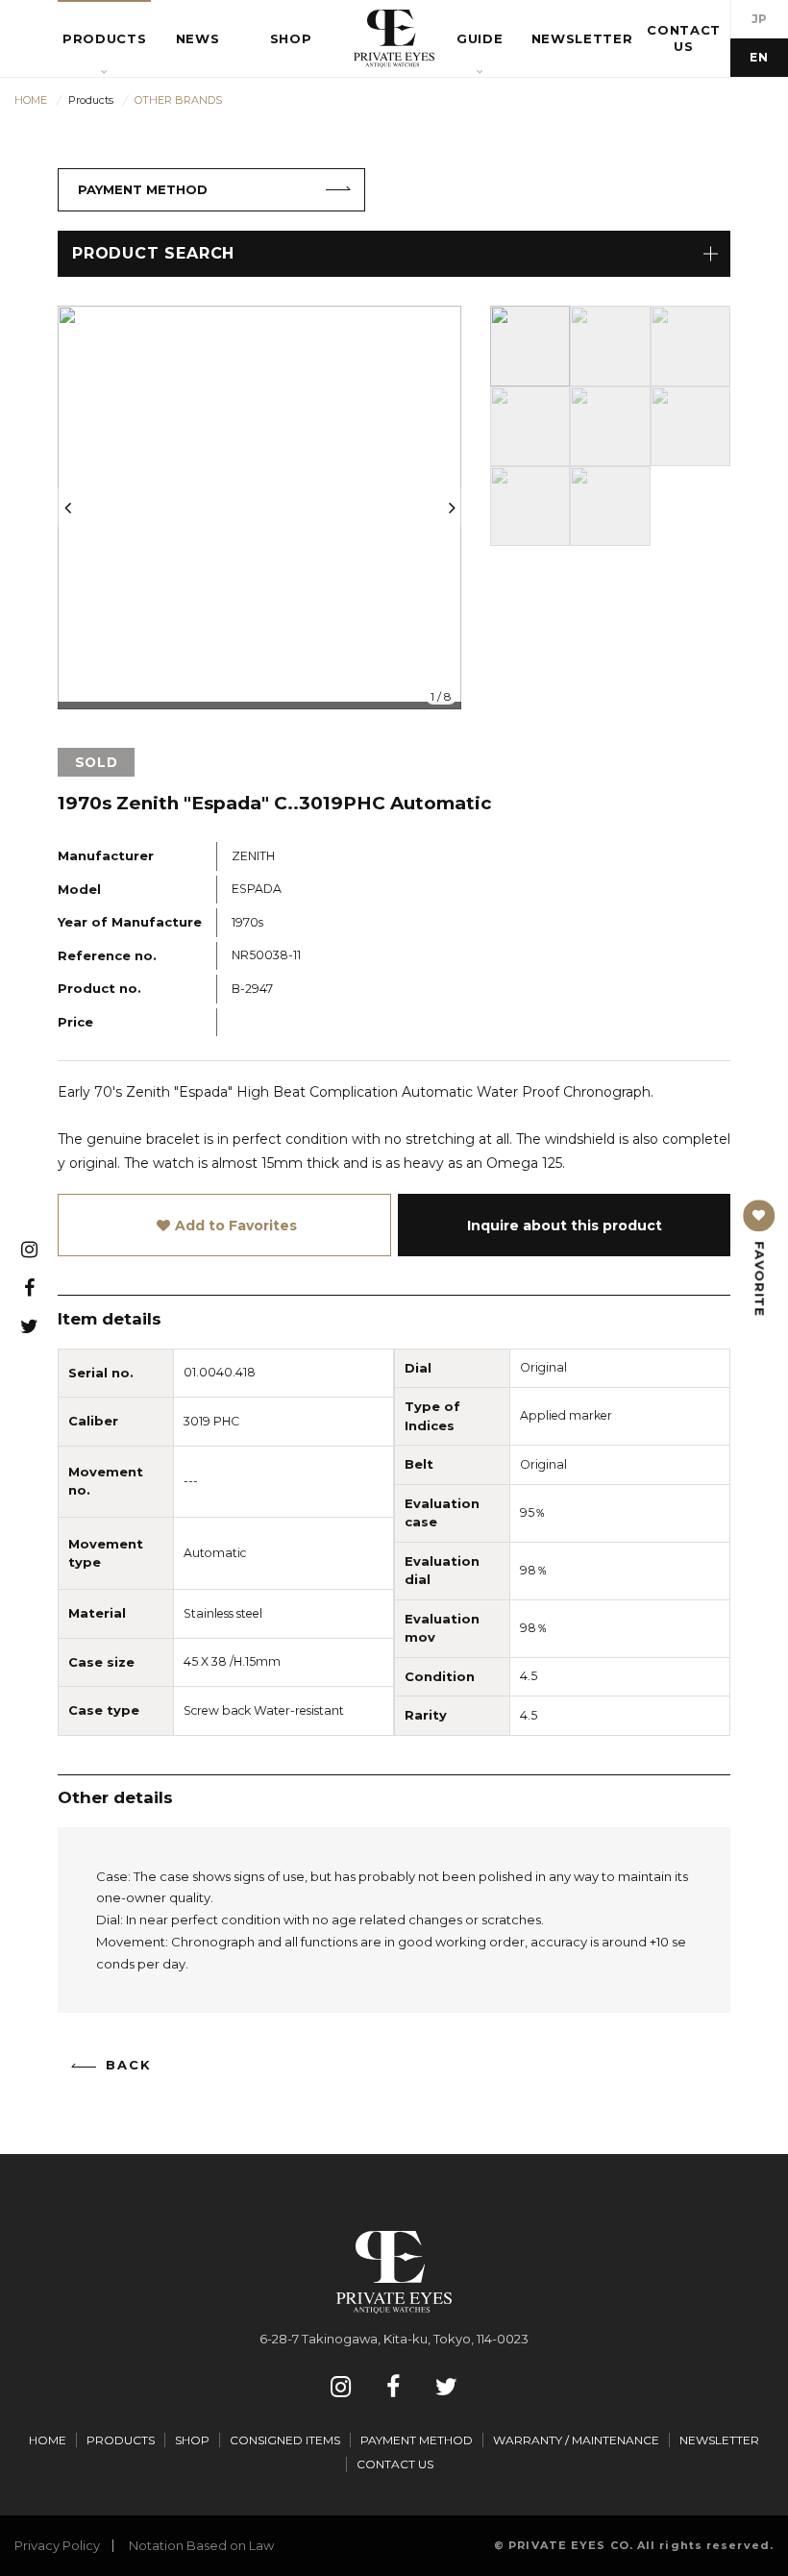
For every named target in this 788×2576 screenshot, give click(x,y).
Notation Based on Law (201, 2545)
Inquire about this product (565, 1226)
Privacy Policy (57, 2545)
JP (760, 19)
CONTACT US (395, 2464)
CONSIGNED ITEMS (285, 2440)
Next (452, 508)
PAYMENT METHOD (143, 189)
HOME (48, 2440)
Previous (67, 508)
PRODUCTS (121, 2440)
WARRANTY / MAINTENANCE (576, 2440)
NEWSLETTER (719, 2440)
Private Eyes (394, 38)
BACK (129, 2065)
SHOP (192, 2440)
